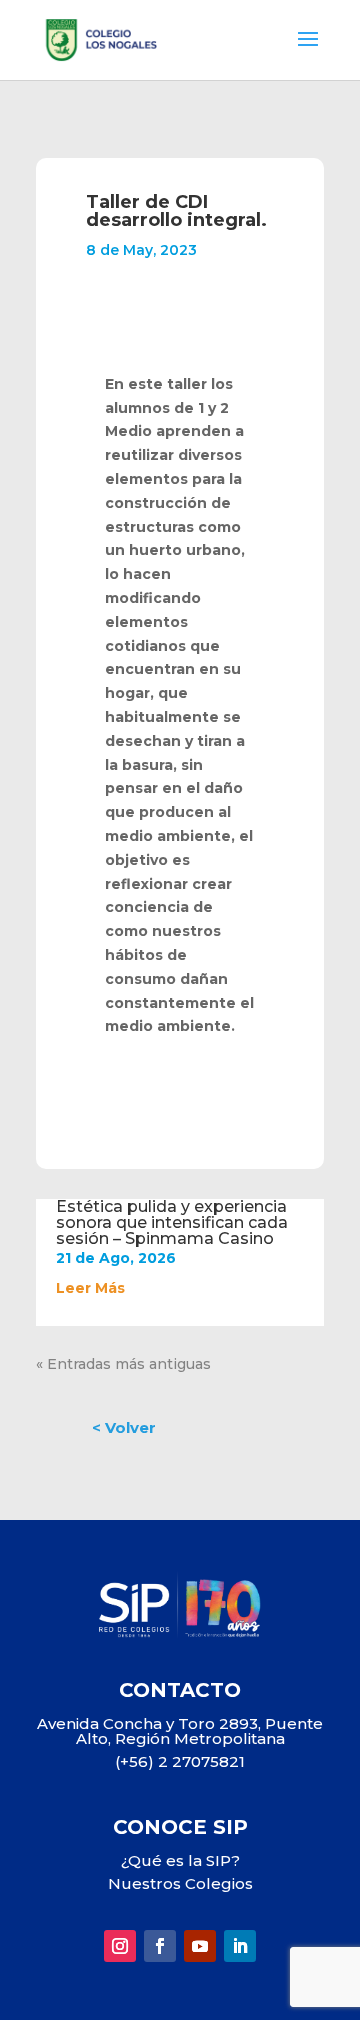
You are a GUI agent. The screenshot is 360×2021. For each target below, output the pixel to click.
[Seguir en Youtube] (200, 1946)
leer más (90, 1288)
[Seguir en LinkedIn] (240, 1946)
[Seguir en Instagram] (120, 1946)
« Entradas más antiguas (123, 1364)
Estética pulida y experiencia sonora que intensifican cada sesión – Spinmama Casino (172, 1222)
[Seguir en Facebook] (160, 1946)
